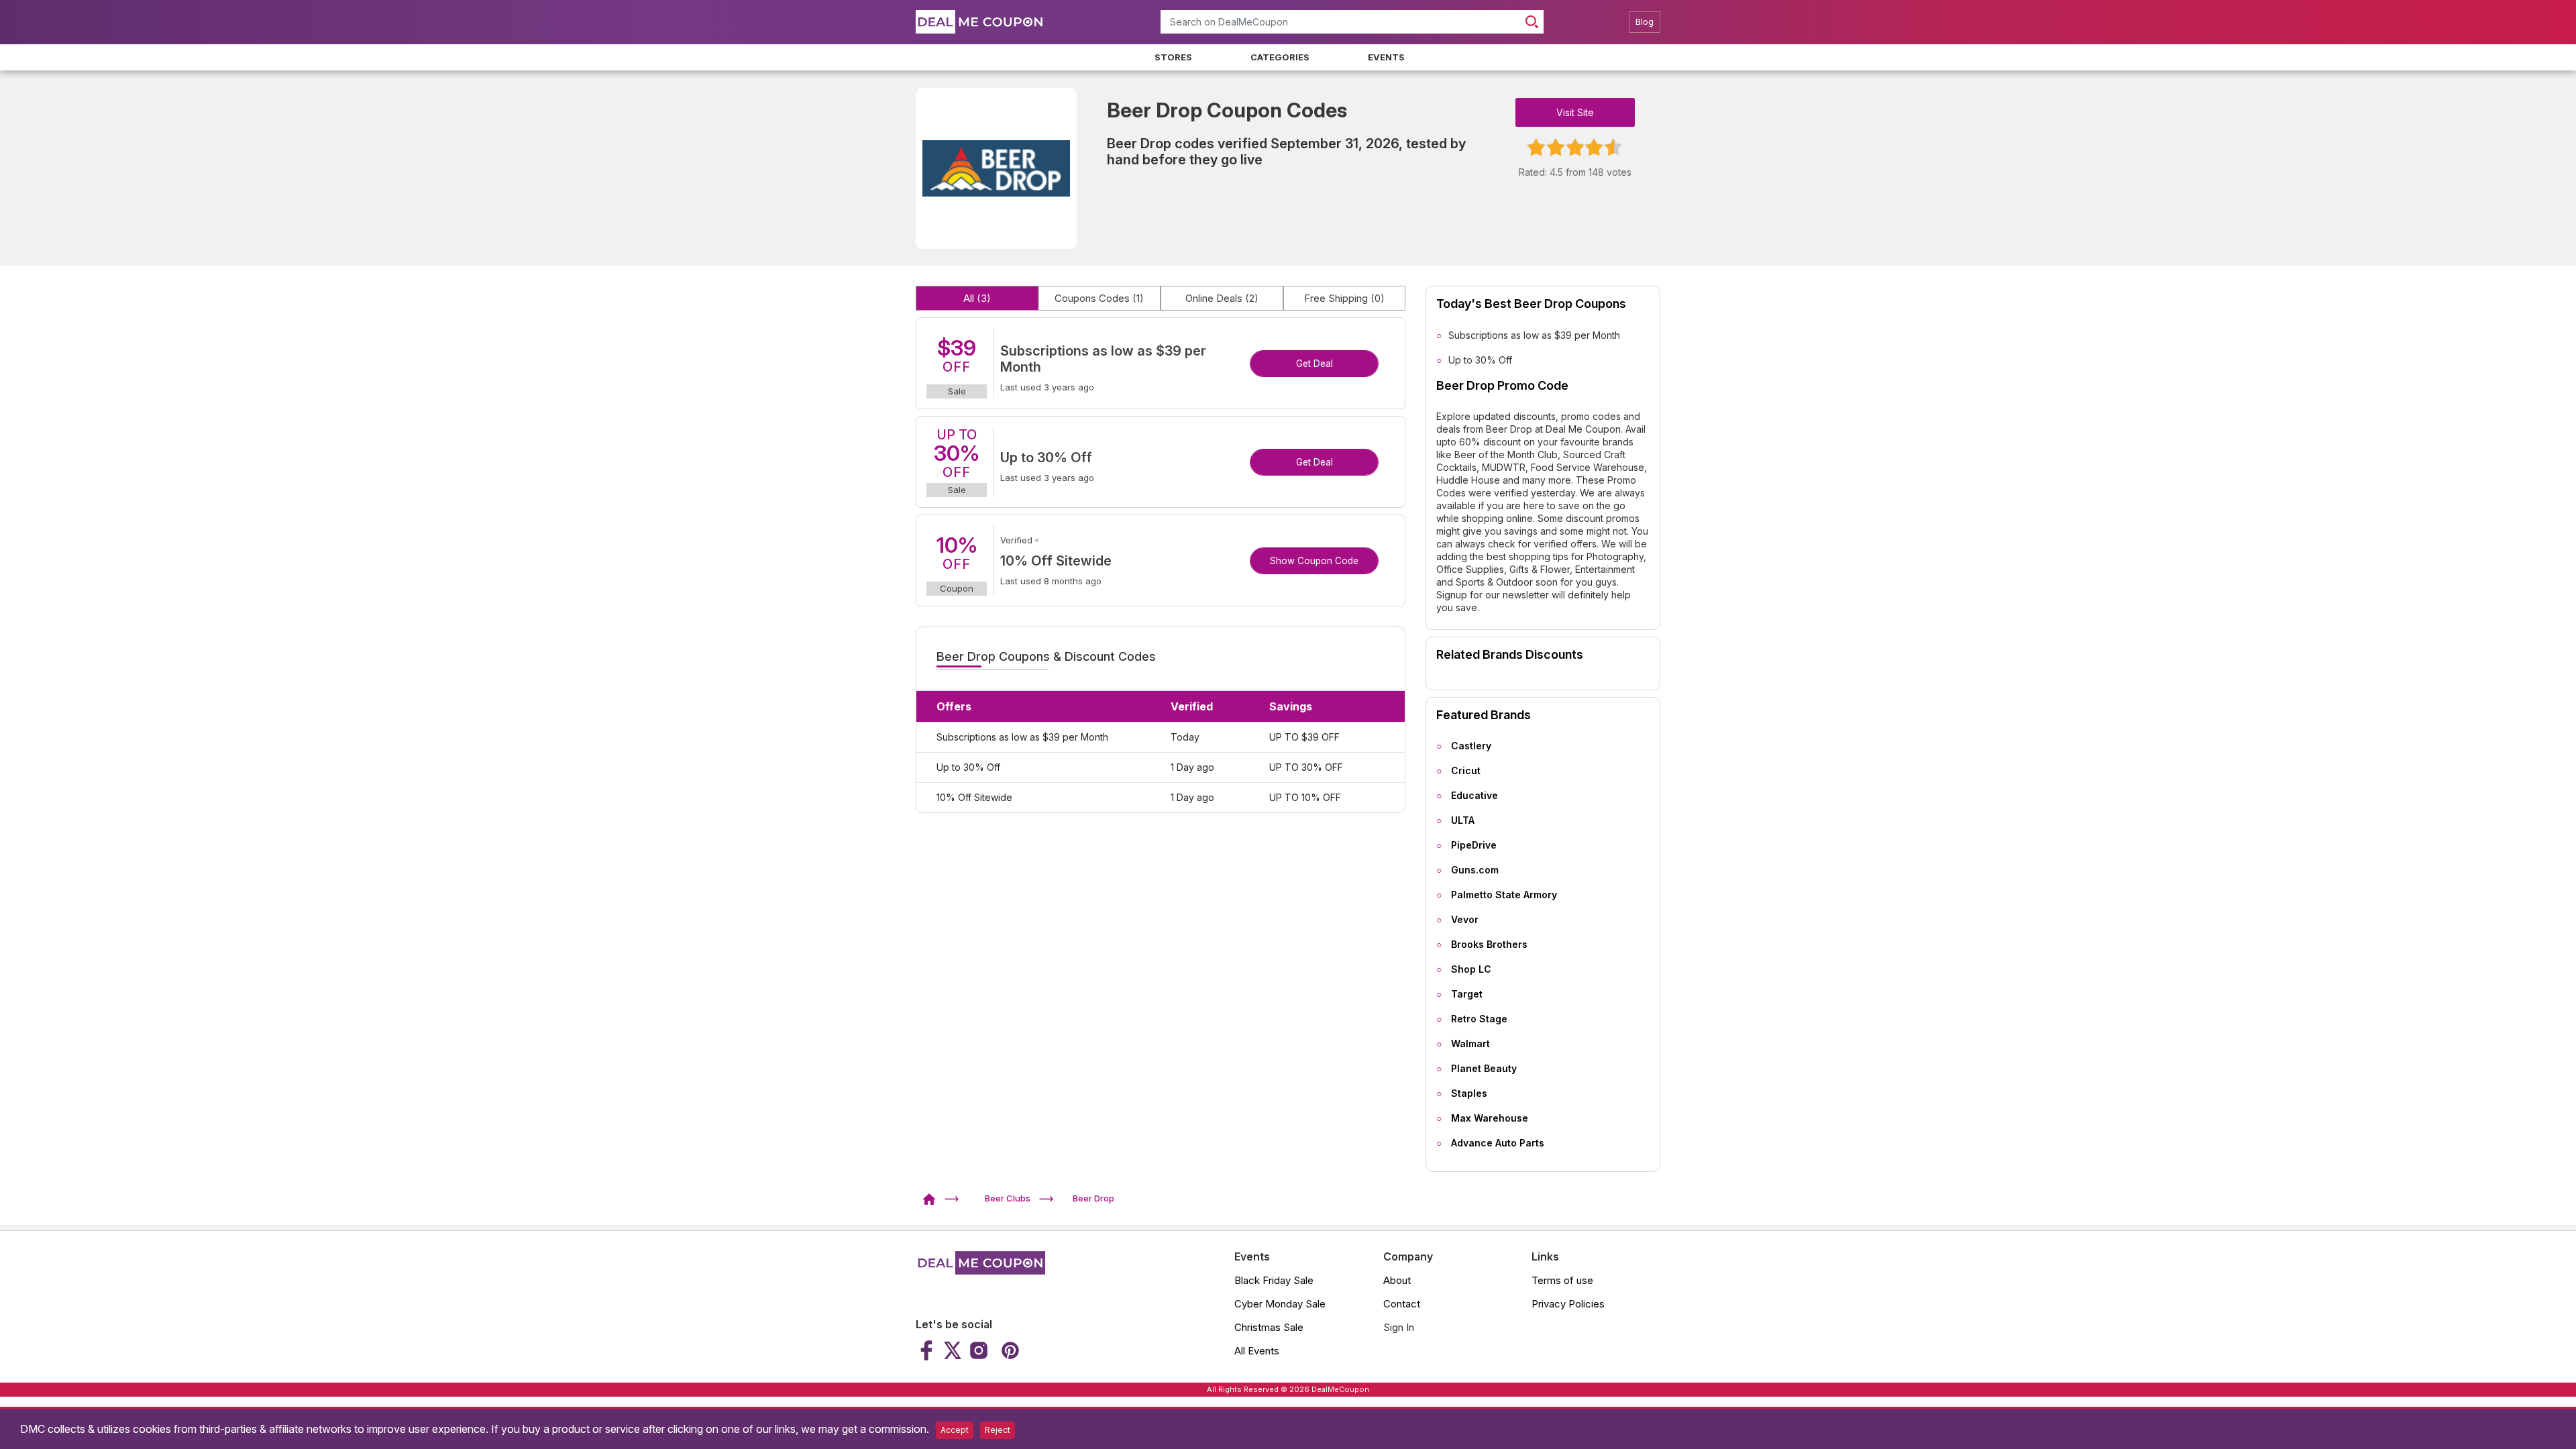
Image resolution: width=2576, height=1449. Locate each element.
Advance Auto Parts (1498, 1143)
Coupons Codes (1099, 298)
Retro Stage (1479, 1019)
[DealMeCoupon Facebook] (928, 1350)
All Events (1257, 1351)
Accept (955, 1430)
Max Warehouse (1490, 1118)
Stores (1173, 57)
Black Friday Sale (1274, 1280)
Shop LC (1471, 969)
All (977, 298)
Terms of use (1562, 1280)
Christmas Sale (1269, 1327)
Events (1386, 57)
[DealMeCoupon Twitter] (953, 1350)
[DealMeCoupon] (933, 1198)
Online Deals (1222, 298)
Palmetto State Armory (1504, 895)
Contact (1402, 1304)
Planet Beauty (1484, 1068)
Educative (1474, 795)
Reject (998, 1430)
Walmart (1470, 1043)
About (1397, 1280)
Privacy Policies (1568, 1304)
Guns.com (1475, 870)
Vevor (1465, 919)
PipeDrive (1474, 845)
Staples (1469, 1093)
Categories (1280, 57)
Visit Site (1575, 112)
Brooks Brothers (1489, 944)
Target (1467, 994)
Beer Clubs (1008, 1198)
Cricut (1466, 770)
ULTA (1463, 820)
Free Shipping (1344, 298)
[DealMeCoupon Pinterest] (1009, 1350)
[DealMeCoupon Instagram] (979, 1350)
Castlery (1471, 746)
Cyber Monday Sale (1280, 1304)
